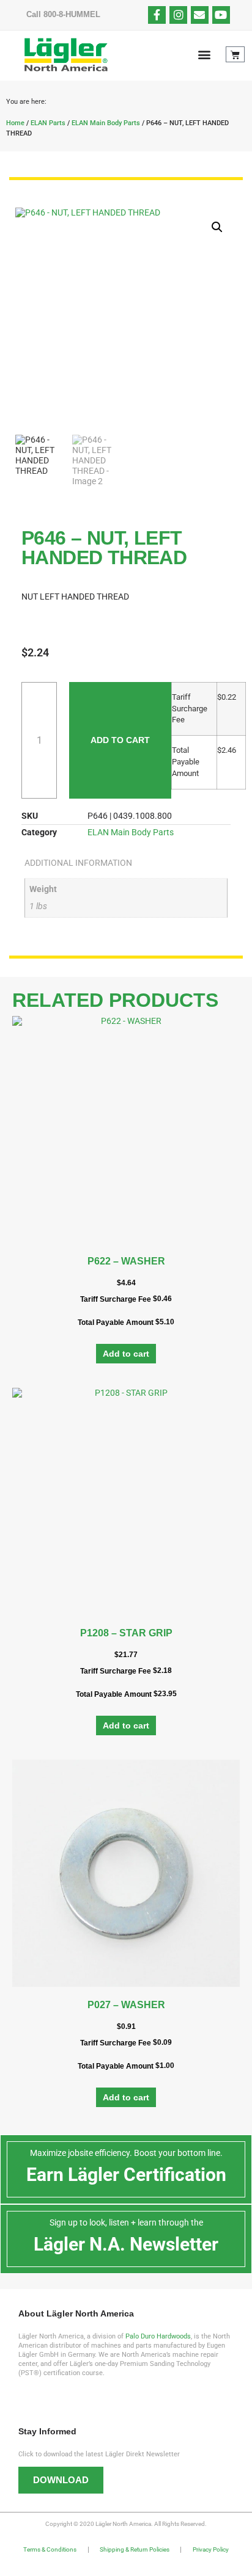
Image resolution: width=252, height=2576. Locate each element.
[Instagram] (178, 15)
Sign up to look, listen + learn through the (126, 2222)
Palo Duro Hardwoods (158, 2336)
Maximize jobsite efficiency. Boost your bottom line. (126, 2153)
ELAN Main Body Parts (106, 123)
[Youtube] (221, 15)
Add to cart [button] (126, 1354)
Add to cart (120, 740)
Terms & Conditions (50, 2549)
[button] (204, 55)
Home (15, 123)
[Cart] (235, 54)
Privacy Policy (211, 2549)
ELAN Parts (48, 123)
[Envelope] (200, 15)
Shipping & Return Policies (135, 2549)
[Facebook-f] (157, 15)
